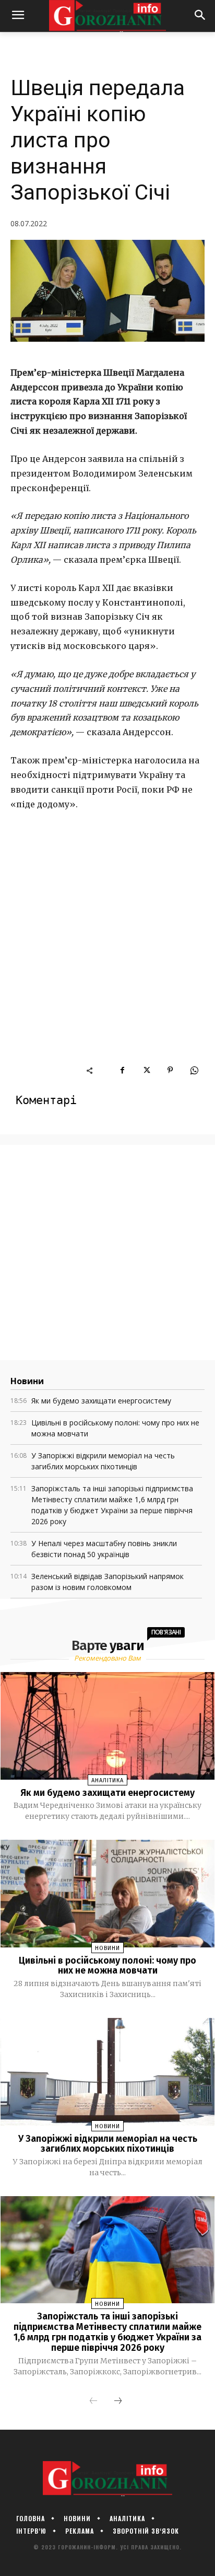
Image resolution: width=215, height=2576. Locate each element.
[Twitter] (146, 1070)
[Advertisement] (107, 952)
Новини (107, 1948)
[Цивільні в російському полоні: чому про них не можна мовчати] (108, 1893)
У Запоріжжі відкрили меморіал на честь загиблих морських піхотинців (108, 2144)
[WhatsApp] (194, 1070)
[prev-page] (93, 2401)
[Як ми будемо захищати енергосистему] (108, 1726)
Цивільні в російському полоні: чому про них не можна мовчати (107, 1966)
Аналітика (107, 1780)
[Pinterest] (170, 1070)
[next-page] (118, 2401)
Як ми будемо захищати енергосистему (101, 1401)
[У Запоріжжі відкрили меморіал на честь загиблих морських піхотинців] (108, 2072)
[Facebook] (122, 1070)
